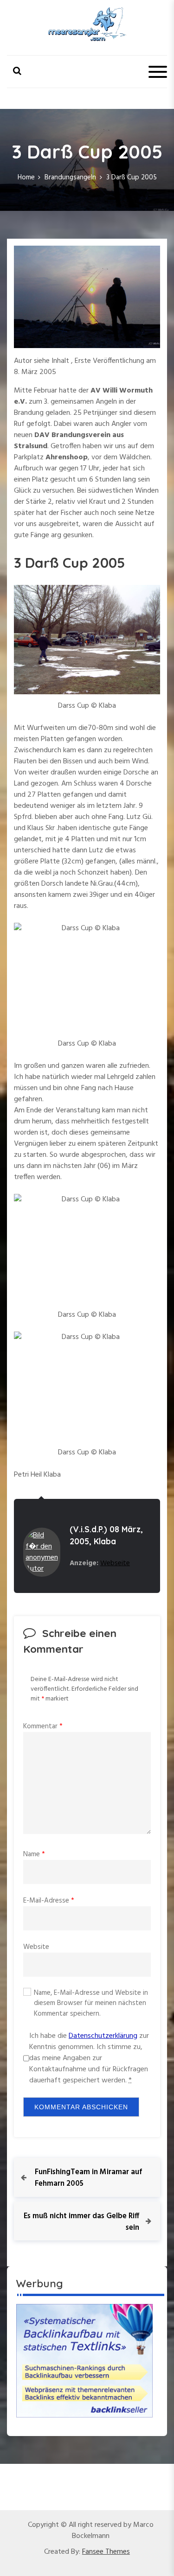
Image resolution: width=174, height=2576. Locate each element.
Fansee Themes (106, 2552)
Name (34, 1854)
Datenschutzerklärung (103, 2036)
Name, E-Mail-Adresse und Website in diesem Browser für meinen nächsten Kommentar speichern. (91, 2004)
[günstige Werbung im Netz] (84, 2360)
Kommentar (43, 1726)
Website (36, 1947)
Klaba (105, 1541)
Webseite (115, 1563)
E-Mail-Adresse (49, 1901)
